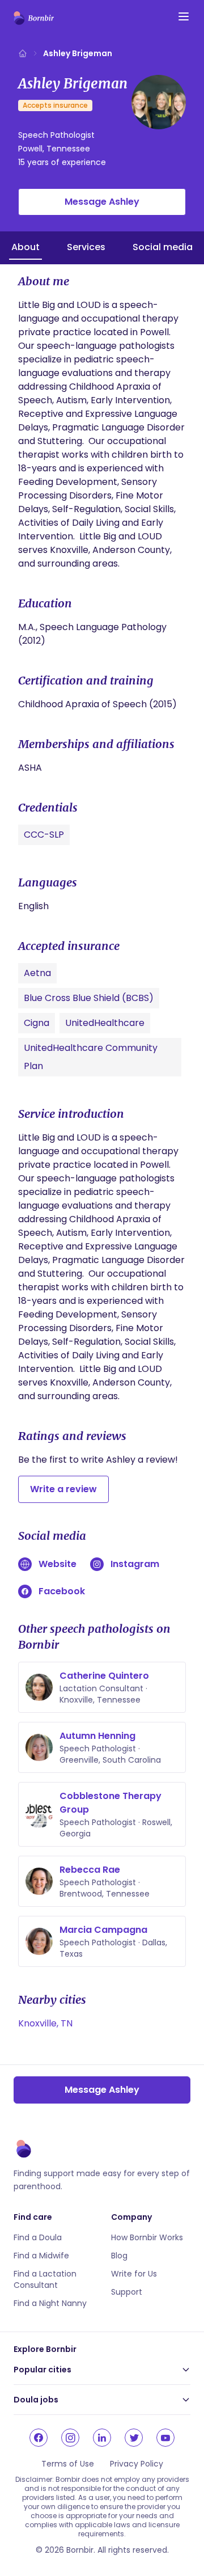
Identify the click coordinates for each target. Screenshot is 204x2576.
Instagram (135, 1564)
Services (86, 247)
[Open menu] (184, 16)
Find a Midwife (41, 2256)
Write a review (63, 1489)
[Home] (23, 53)
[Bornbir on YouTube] (165, 2438)
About (25, 247)
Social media (163, 247)
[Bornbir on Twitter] (134, 2438)
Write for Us (134, 2274)
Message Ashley (102, 202)
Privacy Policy (137, 2464)
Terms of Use (68, 2464)
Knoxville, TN (45, 2023)
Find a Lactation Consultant (45, 2279)
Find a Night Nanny (50, 2303)
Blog (119, 2256)
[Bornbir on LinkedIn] (102, 2438)
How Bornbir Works (147, 2237)
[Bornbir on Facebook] (39, 2438)
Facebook (62, 1591)
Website (58, 1564)
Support (127, 2292)
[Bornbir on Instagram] (70, 2438)
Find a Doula (38, 2237)
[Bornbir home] (34, 18)
